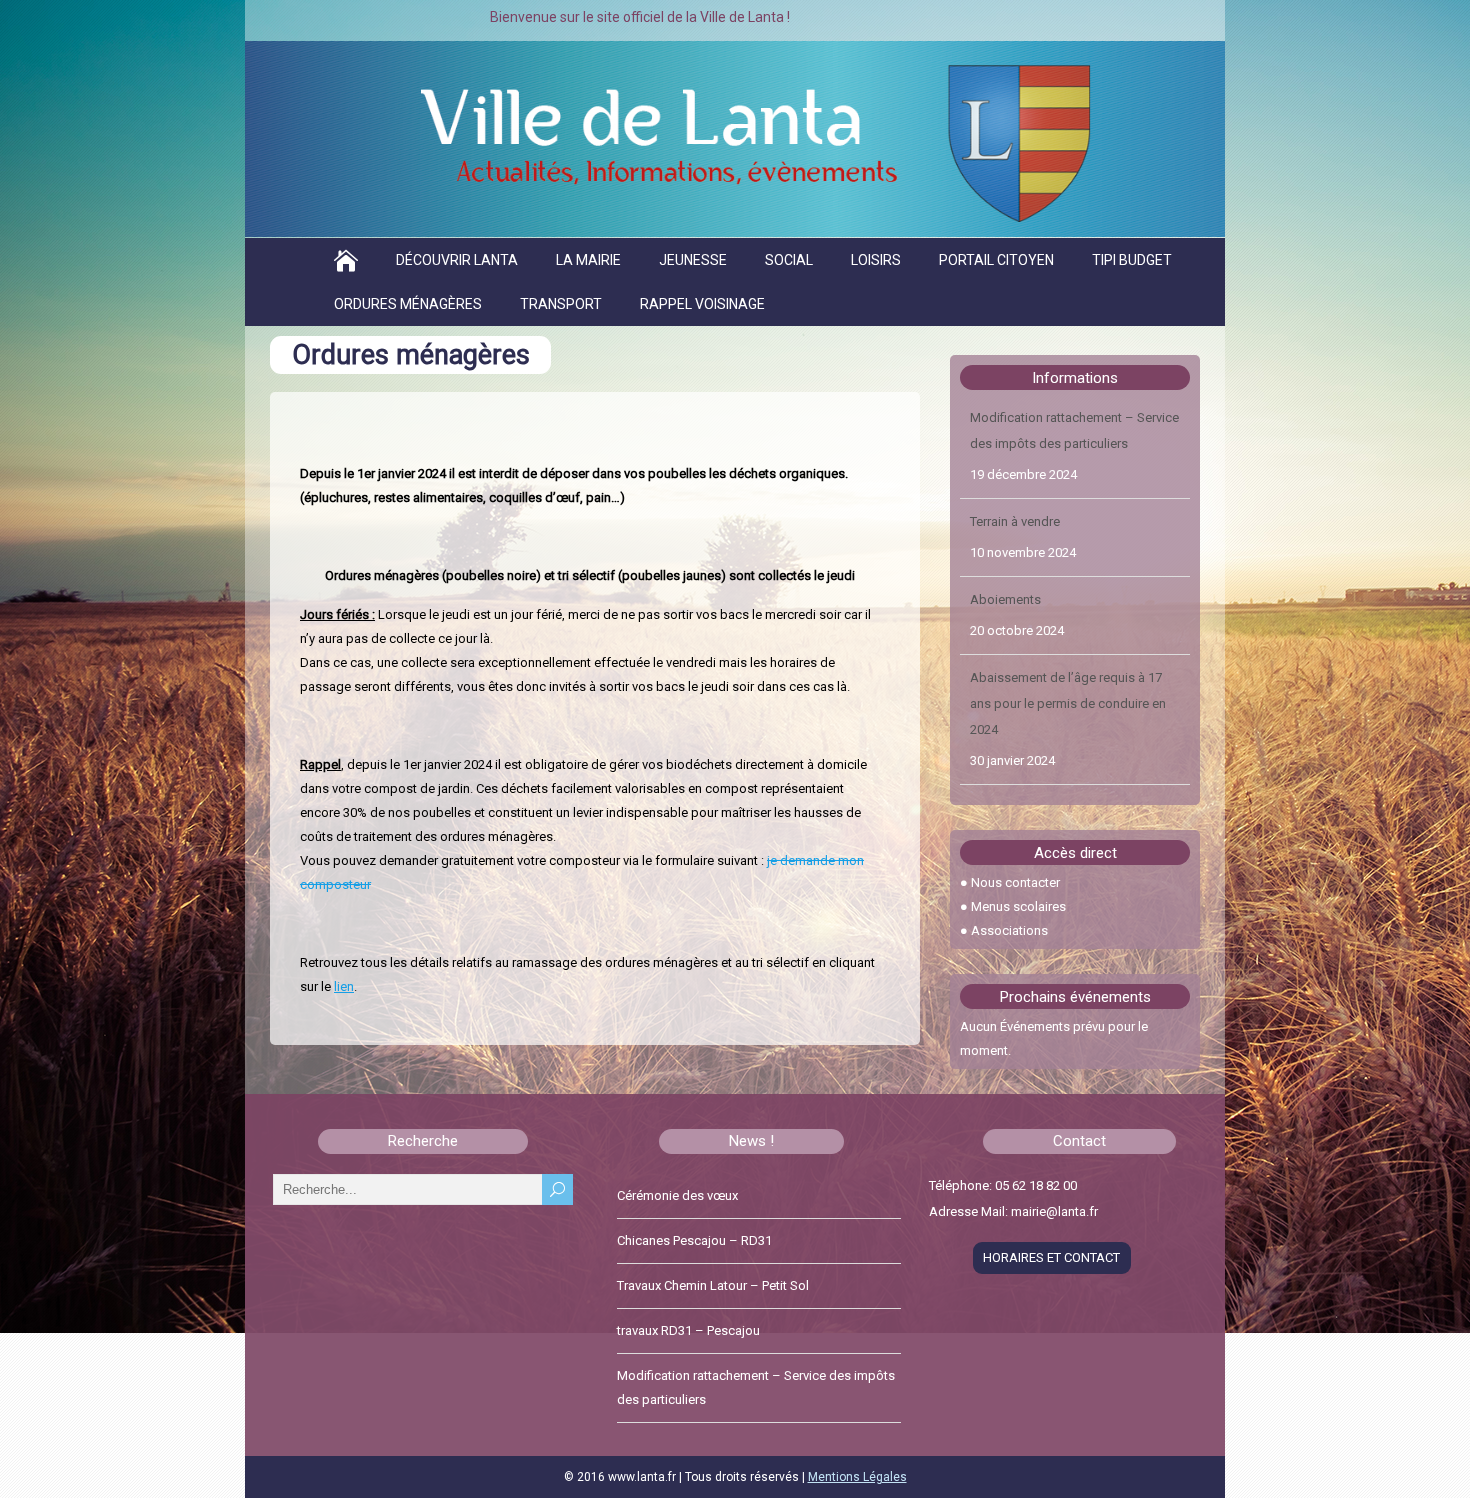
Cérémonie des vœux (677, 1195)
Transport (561, 304)
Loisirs (876, 260)
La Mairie (588, 260)
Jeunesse (693, 260)
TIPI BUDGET (1132, 260)
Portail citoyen (996, 260)
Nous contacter (1015, 882)
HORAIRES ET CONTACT (1051, 1257)
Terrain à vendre (1015, 442)
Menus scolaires (1018, 906)
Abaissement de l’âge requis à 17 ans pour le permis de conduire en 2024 (1068, 624)
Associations (1009, 930)
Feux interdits (1008, 728)
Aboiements (1005, 520)
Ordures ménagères (408, 304)
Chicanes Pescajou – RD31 (694, 1240)
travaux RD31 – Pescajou (688, 1330)
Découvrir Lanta (457, 260)
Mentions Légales (857, 1477)
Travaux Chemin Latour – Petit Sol (713, 1285)
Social (789, 260)
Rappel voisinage (702, 304)
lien (344, 986)
